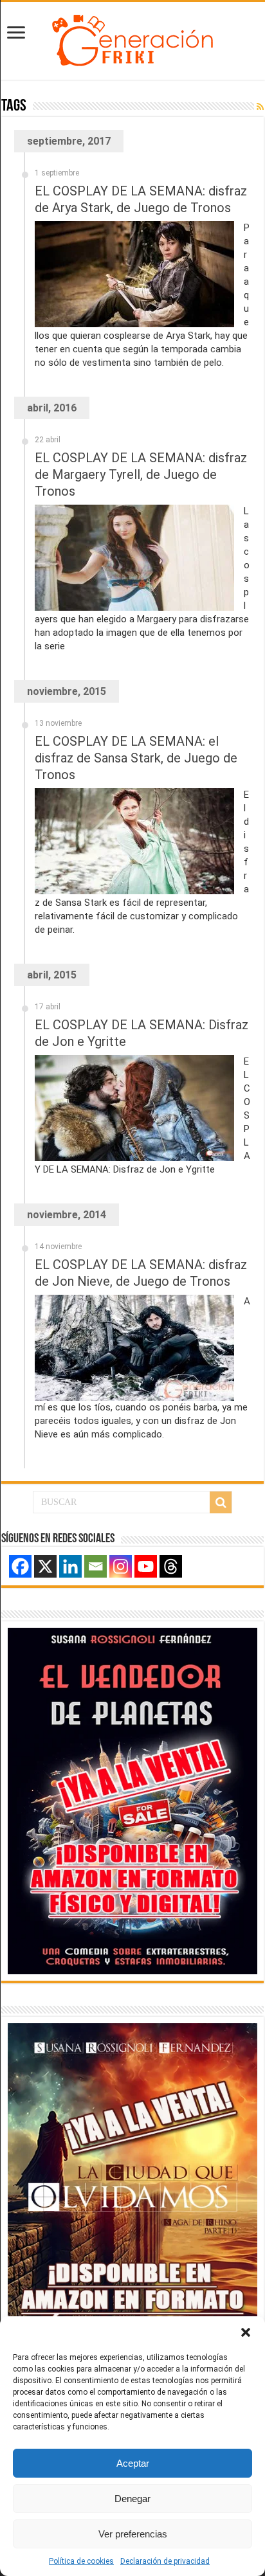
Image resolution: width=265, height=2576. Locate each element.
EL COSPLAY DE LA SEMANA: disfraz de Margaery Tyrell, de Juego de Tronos (141, 474)
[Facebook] (20, 1566)
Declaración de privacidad (165, 2561)
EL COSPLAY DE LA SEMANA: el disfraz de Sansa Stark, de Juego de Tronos (136, 758)
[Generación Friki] (132, 39)
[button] (246, 2332)
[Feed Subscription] (260, 107)
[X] (45, 1566)
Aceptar (133, 2463)
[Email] (96, 1566)
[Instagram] (121, 1566)
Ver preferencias (133, 2534)
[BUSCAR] (221, 1502)
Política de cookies (81, 2561)
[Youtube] (146, 1566)
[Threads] (171, 1566)
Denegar (132, 2499)
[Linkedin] (70, 1566)
